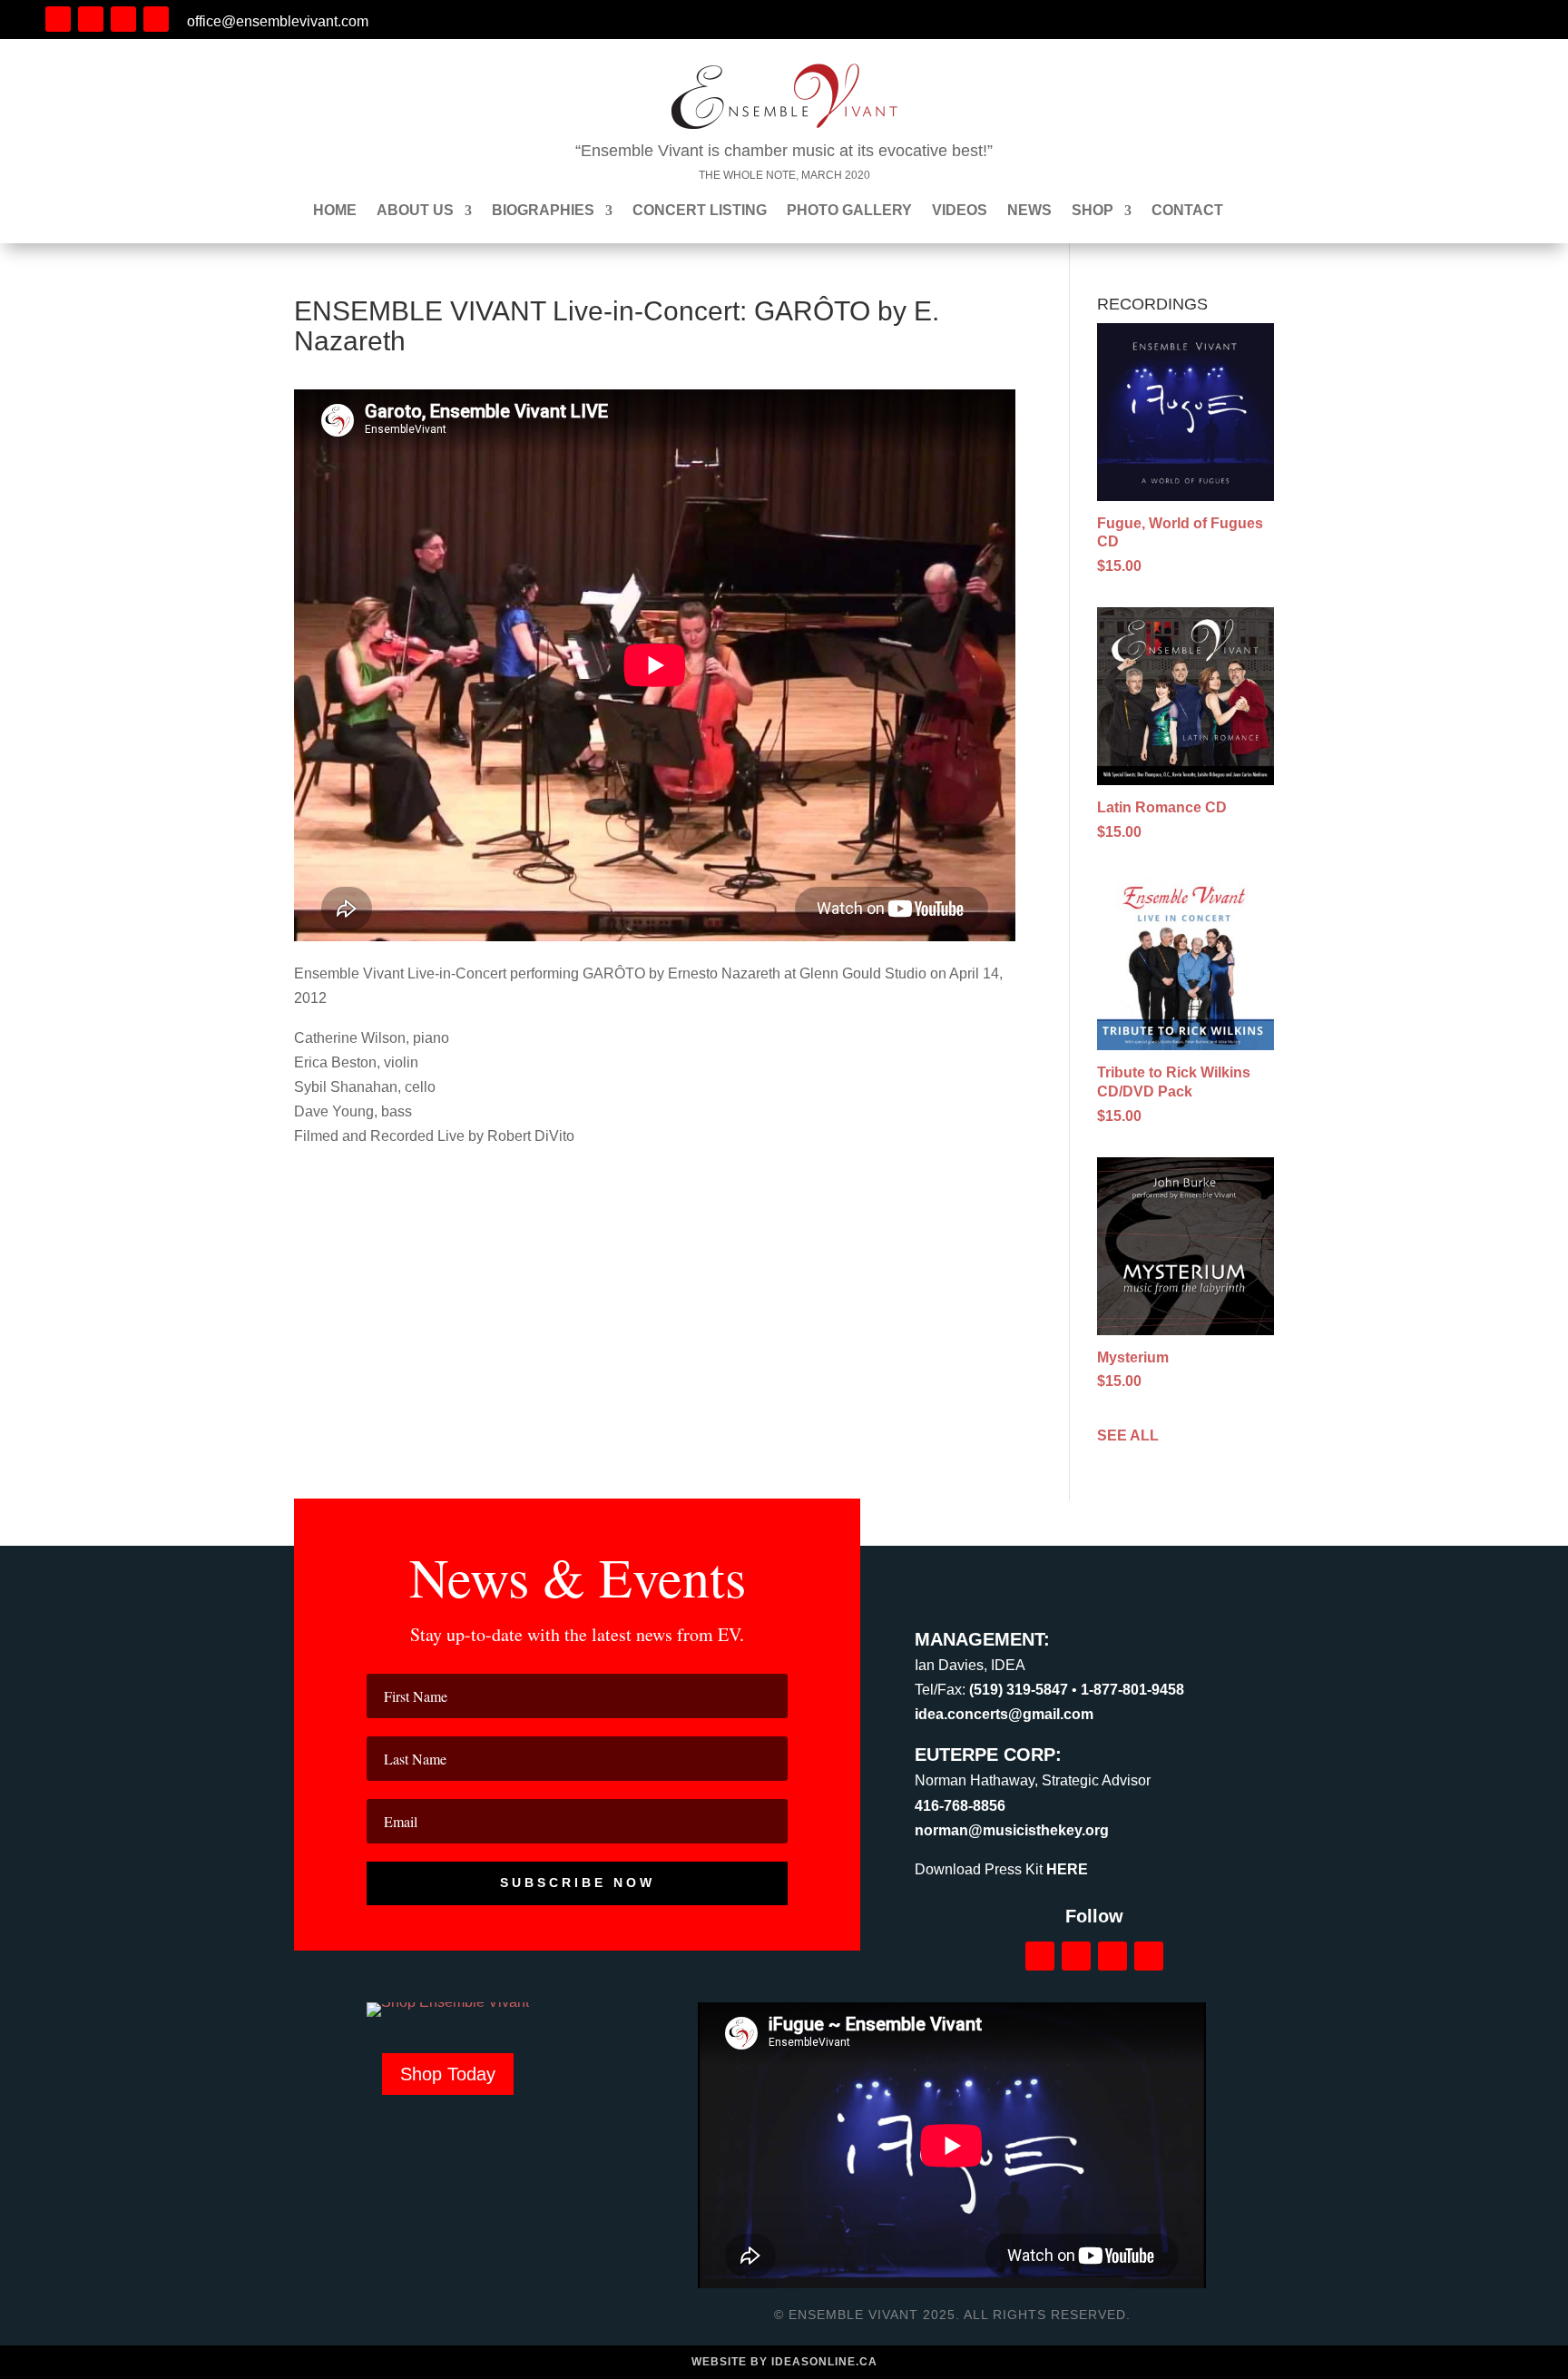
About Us (415, 211)
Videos (960, 211)
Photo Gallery (849, 211)
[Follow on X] (123, 19)
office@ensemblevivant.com (278, 21)
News (1029, 211)
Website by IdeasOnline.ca (784, 2362)
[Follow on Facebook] (58, 19)
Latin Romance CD (1162, 807)
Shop (1093, 211)
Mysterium (1133, 1357)
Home (335, 211)
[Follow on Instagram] (91, 19)
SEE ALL (1128, 1435)
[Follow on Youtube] (156, 19)
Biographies (543, 211)
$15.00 (1119, 566)
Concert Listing (700, 211)
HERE (1067, 1869)
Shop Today (448, 2074)
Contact (1187, 211)
